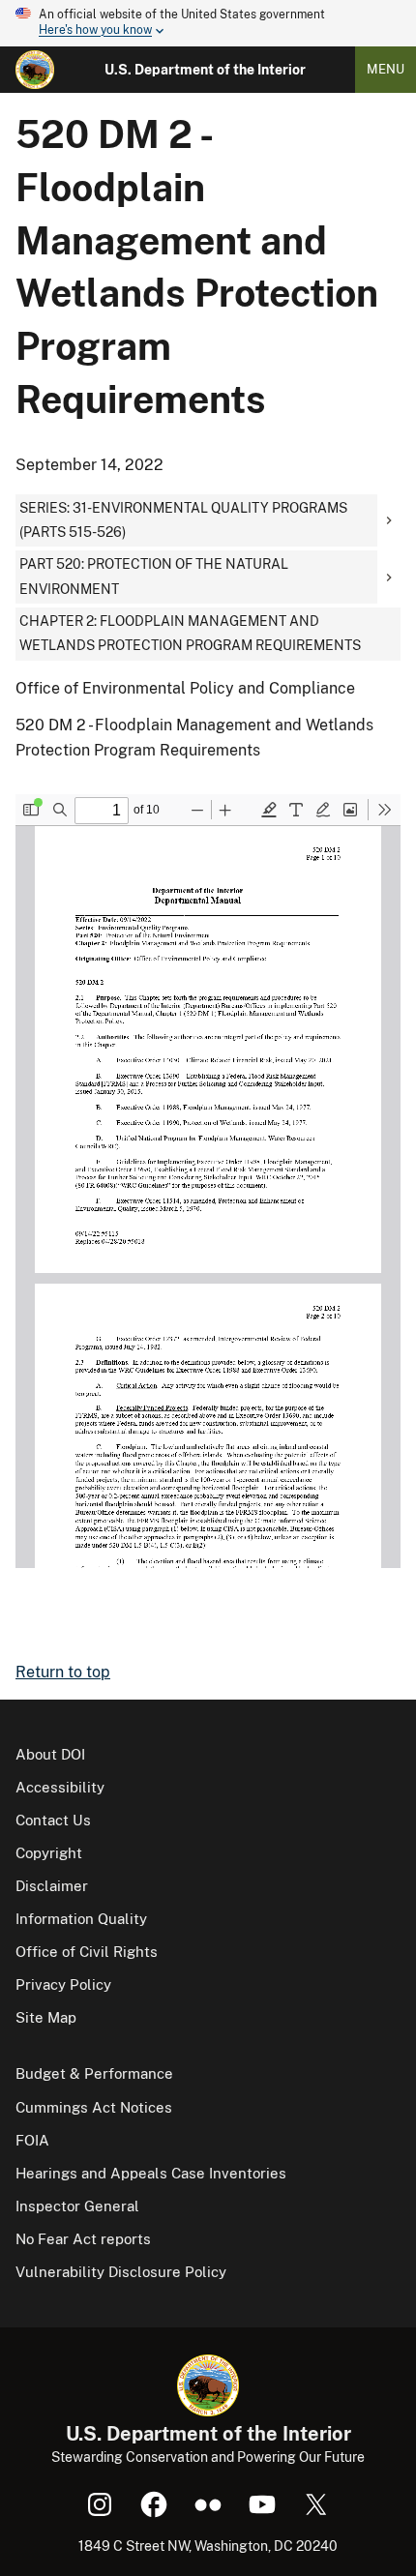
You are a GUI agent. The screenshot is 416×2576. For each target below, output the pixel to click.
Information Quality (81, 1919)
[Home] (35, 70)
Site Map (46, 2017)
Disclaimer (52, 1886)
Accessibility (60, 1787)
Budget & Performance (94, 2073)
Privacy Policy (63, 1984)
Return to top (63, 1672)
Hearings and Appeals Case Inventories (151, 2173)
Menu (386, 69)
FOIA (32, 2140)
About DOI (50, 1754)
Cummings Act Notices (94, 2107)
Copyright (49, 1853)
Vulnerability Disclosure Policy (121, 2272)
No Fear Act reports (83, 2239)
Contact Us (53, 1820)
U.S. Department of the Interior (205, 70)
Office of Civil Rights (87, 1952)
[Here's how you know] (208, 23)
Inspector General (77, 2206)
